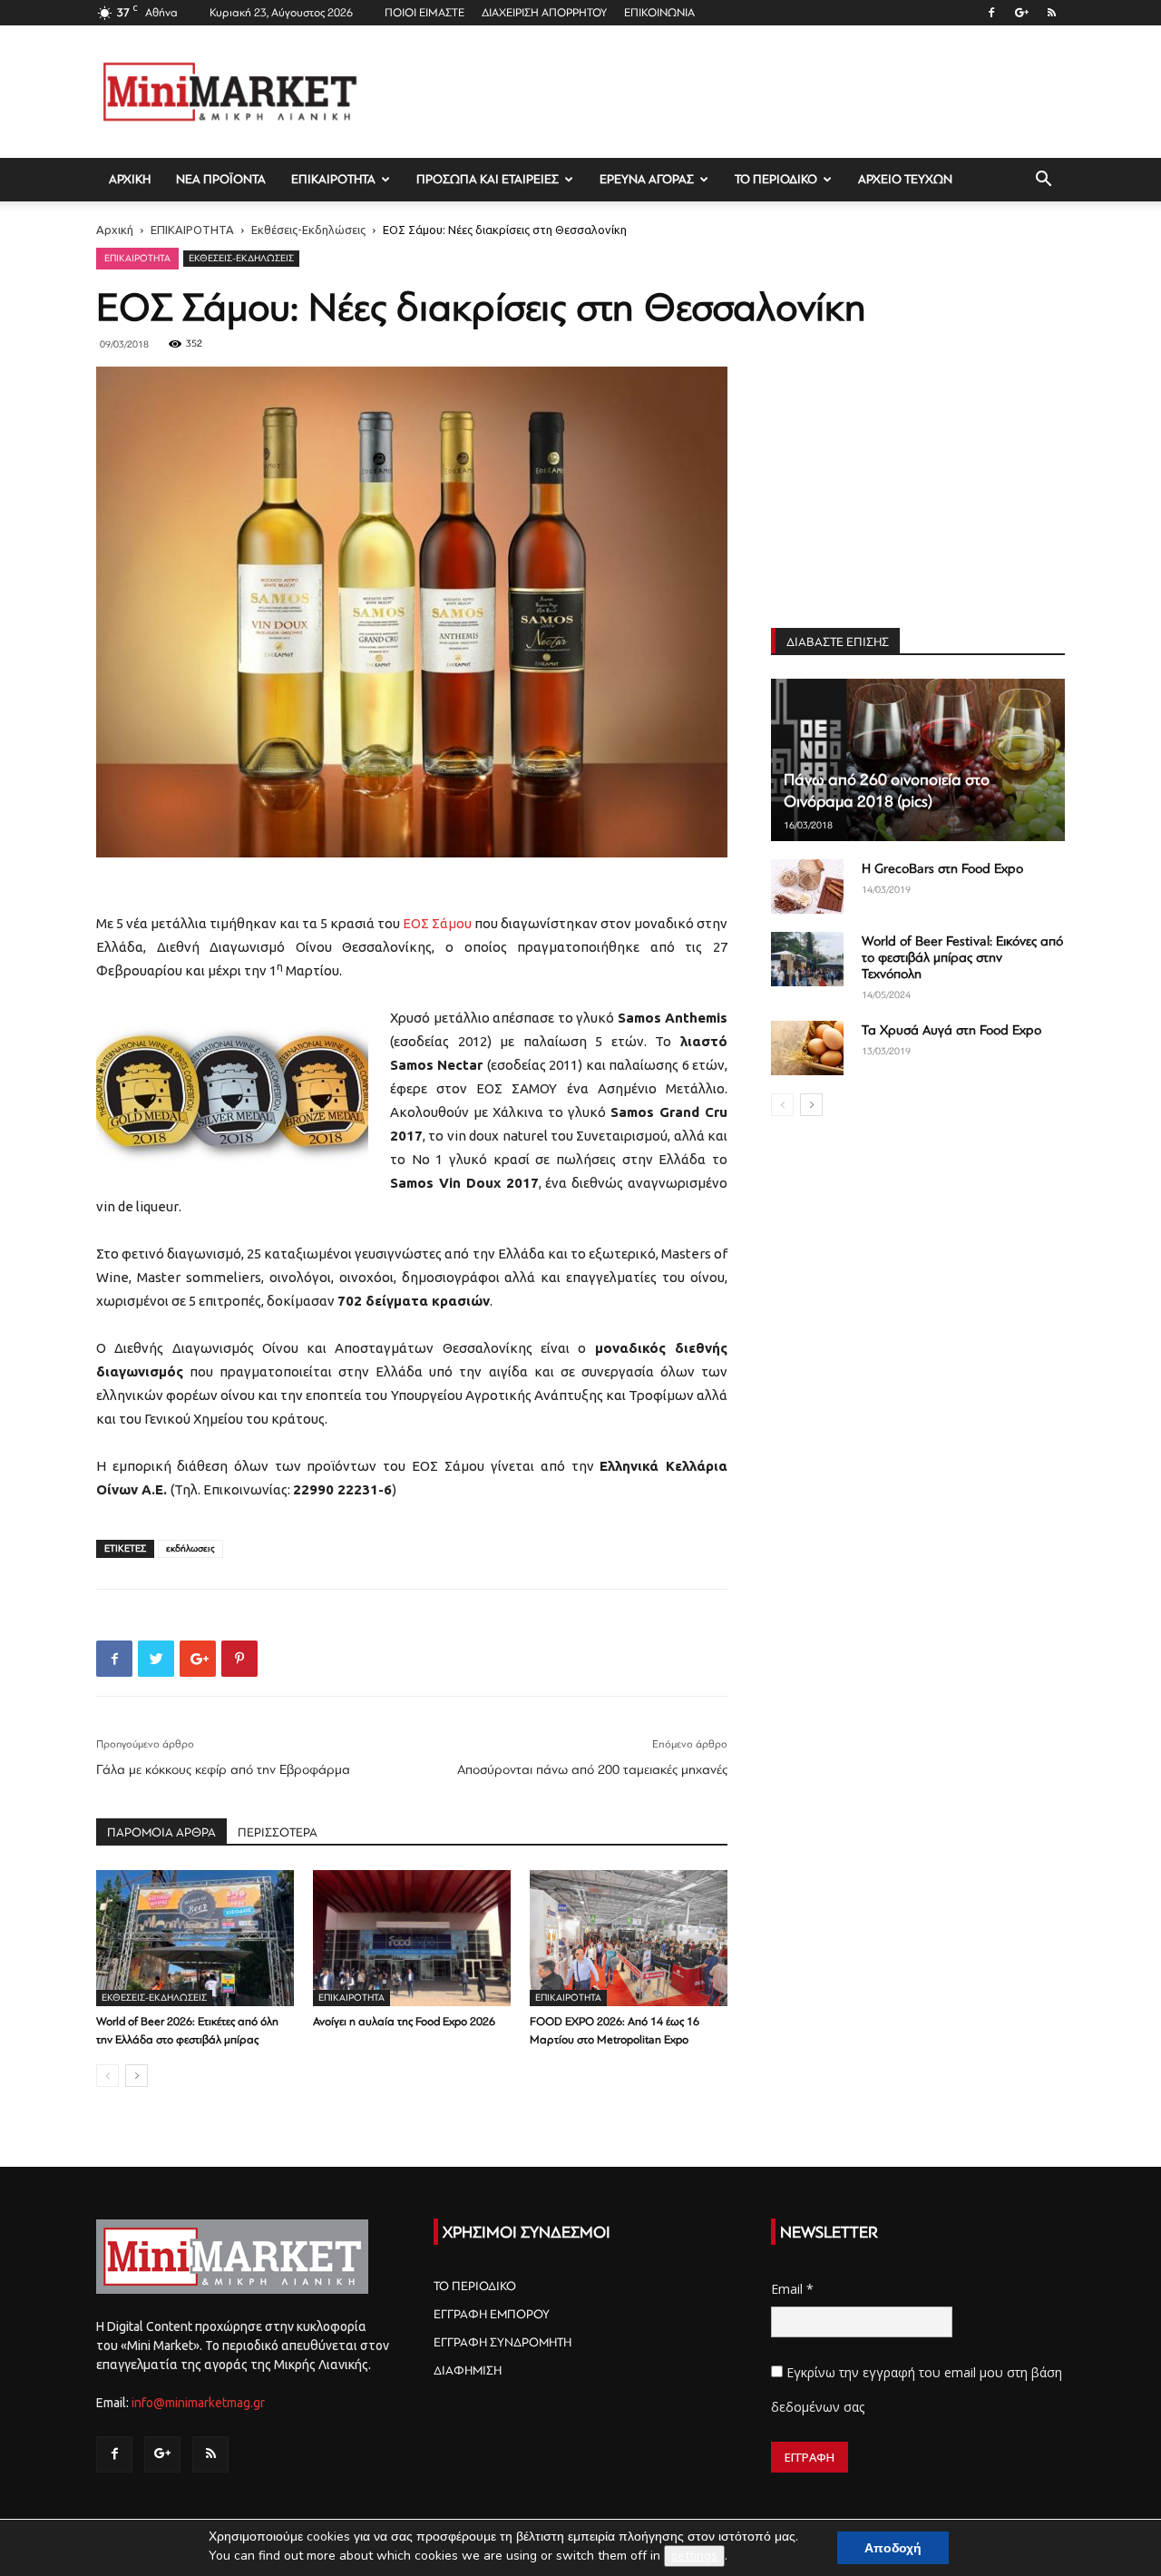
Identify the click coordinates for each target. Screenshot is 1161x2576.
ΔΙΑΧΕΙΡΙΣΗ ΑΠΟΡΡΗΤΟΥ (544, 13)
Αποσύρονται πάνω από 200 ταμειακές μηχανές (592, 1770)
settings (694, 2556)
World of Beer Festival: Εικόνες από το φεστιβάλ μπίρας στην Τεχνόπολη (962, 958)
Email (792, 2289)
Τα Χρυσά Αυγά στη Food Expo (951, 1030)
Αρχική (115, 230)
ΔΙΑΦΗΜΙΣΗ (468, 2370)
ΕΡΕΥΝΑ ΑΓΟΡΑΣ (647, 179)
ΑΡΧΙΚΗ (130, 179)
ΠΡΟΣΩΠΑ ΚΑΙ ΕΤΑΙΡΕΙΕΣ (488, 179)
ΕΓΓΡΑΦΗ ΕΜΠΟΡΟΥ (492, 2314)
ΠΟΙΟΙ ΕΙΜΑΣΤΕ (424, 13)
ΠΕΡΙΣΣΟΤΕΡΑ (278, 1832)
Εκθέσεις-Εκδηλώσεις (308, 230)
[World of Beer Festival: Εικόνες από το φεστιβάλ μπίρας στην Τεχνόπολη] (807, 959)
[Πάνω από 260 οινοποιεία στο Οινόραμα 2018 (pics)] (918, 760)
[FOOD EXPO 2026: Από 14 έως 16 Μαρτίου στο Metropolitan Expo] (629, 1938)
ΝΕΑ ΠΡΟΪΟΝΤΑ (221, 179)
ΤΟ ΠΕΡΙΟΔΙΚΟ (776, 179)
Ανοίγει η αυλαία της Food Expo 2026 (404, 2022)
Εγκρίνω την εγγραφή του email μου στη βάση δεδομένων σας (917, 2390)
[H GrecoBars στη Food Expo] (807, 886)
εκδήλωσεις (190, 1548)
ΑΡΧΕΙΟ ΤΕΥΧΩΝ (905, 179)
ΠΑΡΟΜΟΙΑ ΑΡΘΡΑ (161, 1832)
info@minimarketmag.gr (198, 2403)
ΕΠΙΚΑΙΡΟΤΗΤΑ (333, 179)
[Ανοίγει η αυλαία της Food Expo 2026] (412, 1938)
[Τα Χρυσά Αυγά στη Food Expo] (807, 1048)
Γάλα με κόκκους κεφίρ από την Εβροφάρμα (223, 1770)
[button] (1043, 181)
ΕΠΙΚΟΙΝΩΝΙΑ (659, 13)
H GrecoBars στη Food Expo (942, 869)
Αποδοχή (893, 2548)
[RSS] (1051, 13)
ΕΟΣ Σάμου (437, 923)
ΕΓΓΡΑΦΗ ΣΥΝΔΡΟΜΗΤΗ (502, 2342)
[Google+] (1021, 13)
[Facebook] (991, 13)
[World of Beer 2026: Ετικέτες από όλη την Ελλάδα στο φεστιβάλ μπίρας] (195, 1938)
